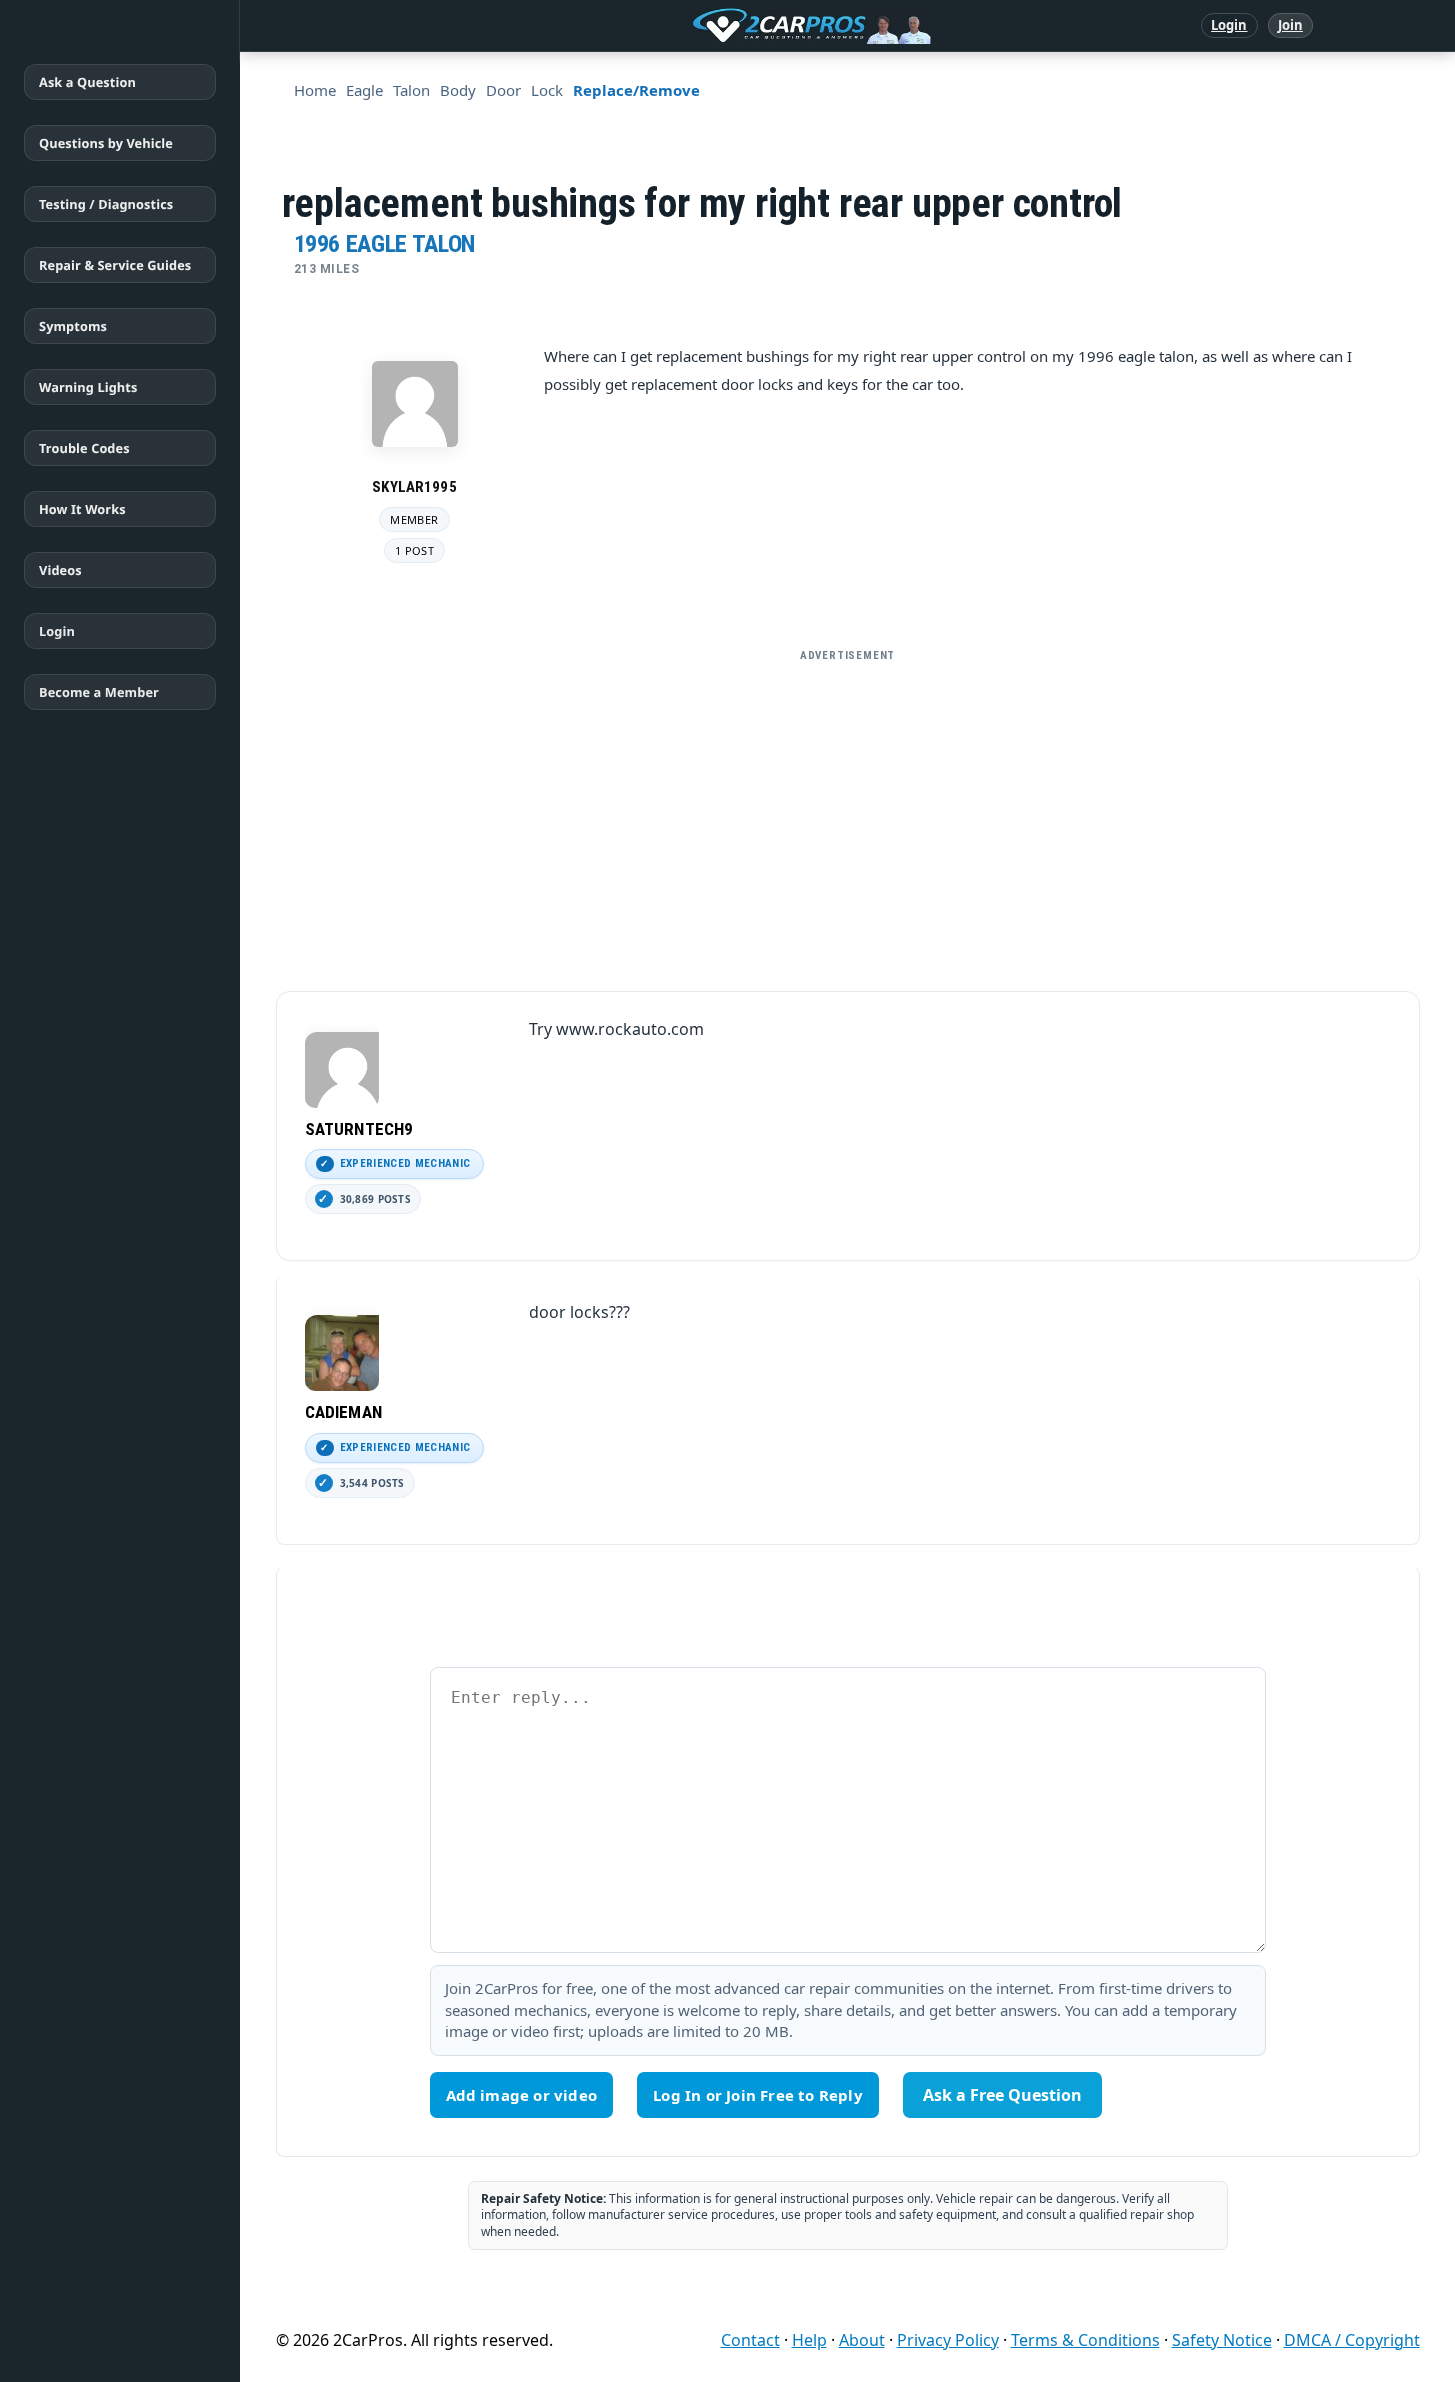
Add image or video (522, 2095)
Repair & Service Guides (115, 265)
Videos (60, 570)
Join (1290, 25)
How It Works (82, 509)
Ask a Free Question (1002, 2095)
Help (809, 2340)
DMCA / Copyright (1352, 2340)
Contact (750, 2340)
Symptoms (73, 326)
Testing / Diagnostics (106, 204)
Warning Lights (88, 387)
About (862, 2340)
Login (1229, 25)
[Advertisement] (848, 812)
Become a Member (99, 692)
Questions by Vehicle (106, 143)
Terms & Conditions (1085, 2340)
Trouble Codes (84, 448)
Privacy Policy (948, 2340)
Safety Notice (1222, 2340)
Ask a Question (87, 82)
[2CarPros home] (707, 26)
